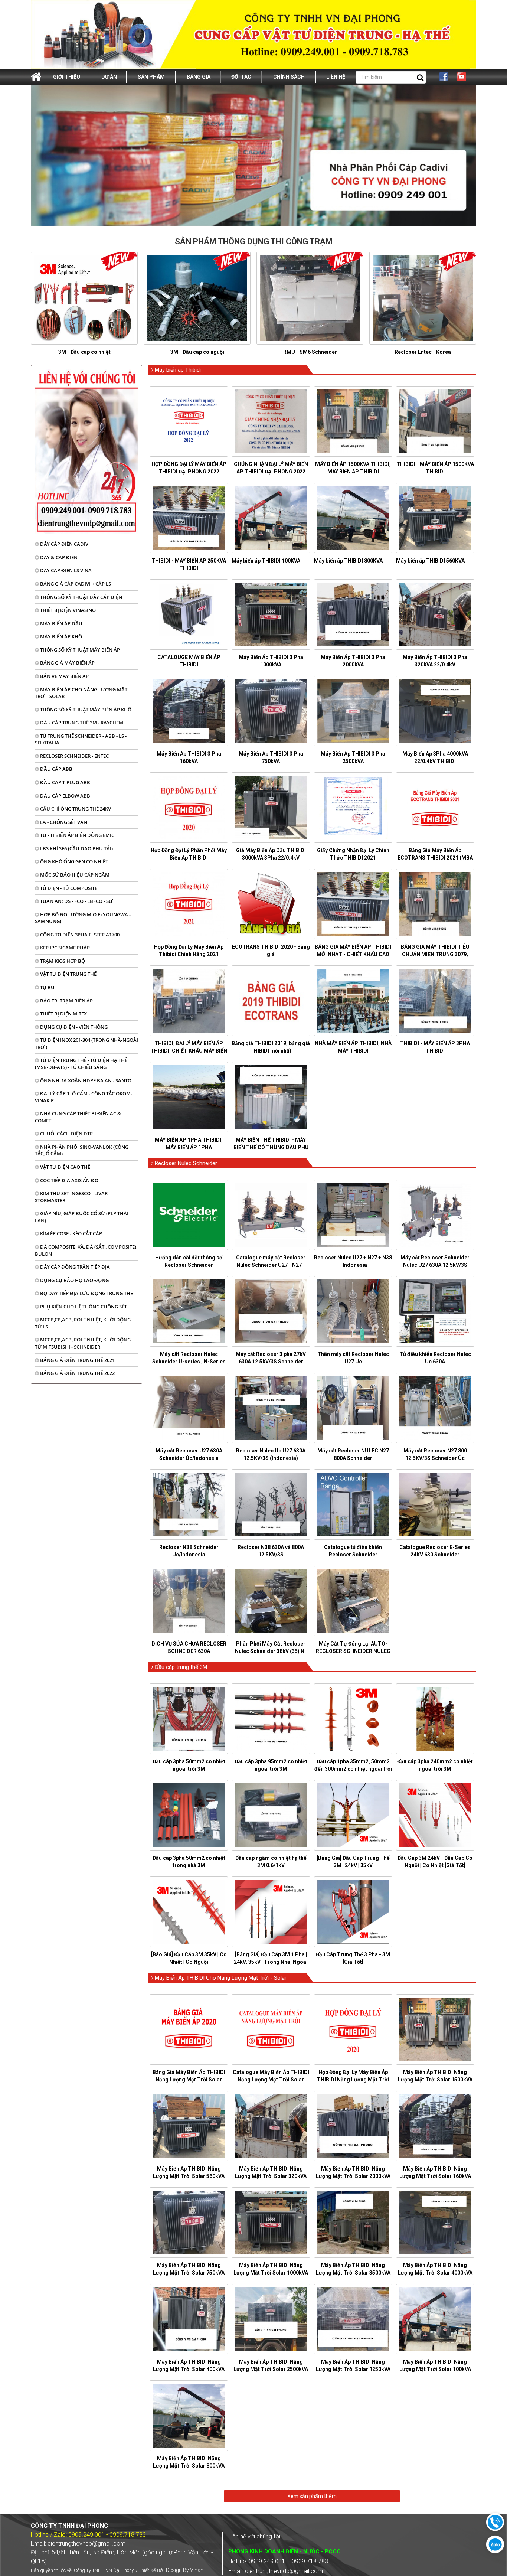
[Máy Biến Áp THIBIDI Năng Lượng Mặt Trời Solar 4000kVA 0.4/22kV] (435, 2223)
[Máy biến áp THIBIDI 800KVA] (353, 518)
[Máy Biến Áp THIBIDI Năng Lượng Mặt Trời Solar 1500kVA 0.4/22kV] (435, 2029)
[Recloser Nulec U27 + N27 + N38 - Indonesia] (353, 1215)
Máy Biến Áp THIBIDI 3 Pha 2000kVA (353, 661)
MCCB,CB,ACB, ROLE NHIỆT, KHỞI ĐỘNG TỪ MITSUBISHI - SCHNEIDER (83, 1343)
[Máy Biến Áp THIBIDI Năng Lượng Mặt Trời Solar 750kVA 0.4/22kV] (189, 2223)
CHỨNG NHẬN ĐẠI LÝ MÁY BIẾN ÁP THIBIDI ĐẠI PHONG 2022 (271, 468)
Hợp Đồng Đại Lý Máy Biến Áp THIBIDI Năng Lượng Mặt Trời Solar (353, 2080)
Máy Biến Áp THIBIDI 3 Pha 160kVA (189, 757)
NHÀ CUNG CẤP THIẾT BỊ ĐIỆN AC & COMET (78, 1117)
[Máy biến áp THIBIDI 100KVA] (271, 518)
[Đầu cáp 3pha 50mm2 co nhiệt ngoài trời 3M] (189, 1719)
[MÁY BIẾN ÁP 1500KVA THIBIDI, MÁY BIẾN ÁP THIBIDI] (353, 421)
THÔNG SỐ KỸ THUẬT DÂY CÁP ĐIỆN (81, 597)
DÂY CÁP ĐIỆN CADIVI (64, 544)
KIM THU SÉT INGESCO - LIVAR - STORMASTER (73, 1197)
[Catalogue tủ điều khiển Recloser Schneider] (353, 1504)
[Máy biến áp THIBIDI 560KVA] (435, 518)
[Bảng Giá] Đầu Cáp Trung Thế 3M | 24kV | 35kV (353, 1862)
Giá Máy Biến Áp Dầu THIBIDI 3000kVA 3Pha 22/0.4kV (271, 854)
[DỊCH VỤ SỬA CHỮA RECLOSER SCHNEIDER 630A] (189, 1601)
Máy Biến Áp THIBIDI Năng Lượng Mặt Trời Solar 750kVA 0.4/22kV (189, 2273)
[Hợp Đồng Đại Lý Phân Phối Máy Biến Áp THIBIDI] (189, 808)
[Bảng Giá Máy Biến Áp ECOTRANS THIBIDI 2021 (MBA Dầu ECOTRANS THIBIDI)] (435, 808)
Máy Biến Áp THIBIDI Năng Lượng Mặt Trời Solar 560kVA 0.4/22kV (189, 2176)
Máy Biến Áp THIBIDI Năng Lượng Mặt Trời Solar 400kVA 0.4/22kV (189, 2369)
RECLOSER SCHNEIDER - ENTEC (74, 756)
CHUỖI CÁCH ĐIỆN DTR (66, 1134)
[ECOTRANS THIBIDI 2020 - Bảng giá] (271, 904)
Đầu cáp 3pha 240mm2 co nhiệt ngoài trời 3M (435, 1765)
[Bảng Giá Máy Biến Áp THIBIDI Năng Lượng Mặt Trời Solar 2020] (189, 2029)
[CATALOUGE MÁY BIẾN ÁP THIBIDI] (189, 614)
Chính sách (289, 77)
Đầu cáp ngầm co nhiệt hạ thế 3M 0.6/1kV (271, 1862)
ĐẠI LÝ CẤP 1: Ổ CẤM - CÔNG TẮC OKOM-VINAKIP (84, 1097)
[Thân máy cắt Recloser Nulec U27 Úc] (353, 1311)
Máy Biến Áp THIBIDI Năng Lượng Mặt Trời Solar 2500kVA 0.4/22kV (271, 2369)
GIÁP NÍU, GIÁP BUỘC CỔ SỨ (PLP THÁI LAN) (82, 1217)
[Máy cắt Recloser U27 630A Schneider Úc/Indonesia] (189, 1408)
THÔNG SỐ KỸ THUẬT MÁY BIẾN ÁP (79, 650)
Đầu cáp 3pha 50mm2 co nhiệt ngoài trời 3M (189, 1765)
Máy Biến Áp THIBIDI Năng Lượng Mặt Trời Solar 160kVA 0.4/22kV (435, 2176)
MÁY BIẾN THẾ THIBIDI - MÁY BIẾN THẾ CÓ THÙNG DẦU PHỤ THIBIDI (271, 1147)
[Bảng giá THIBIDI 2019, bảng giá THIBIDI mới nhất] (271, 1001)
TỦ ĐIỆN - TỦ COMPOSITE (68, 888)
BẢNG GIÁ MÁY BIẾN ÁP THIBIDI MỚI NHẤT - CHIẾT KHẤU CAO (353, 950)
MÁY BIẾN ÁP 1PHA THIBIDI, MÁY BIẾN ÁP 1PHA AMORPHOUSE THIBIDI (189, 1147)
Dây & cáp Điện (58, 557)
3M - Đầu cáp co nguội (197, 352)
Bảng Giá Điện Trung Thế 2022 (77, 1373)
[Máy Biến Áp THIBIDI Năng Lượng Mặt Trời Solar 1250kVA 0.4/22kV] (353, 2319)
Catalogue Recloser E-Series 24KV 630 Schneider (435, 1551)
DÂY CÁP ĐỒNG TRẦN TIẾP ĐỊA (74, 1267)
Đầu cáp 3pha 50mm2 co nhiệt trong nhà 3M (189, 1862)
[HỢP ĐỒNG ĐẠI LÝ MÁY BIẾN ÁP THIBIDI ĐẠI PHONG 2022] (189, 421)
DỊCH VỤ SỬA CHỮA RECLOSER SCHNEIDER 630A (189, 1647)
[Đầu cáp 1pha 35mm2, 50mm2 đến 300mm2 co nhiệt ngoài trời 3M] (353, 1719)
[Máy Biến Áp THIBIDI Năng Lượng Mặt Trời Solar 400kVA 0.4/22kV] (189, 2319)
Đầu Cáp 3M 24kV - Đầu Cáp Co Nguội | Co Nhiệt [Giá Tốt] (435, 1862)
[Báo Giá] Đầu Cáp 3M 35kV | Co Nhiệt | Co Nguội (189, 1958)
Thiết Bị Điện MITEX (63, 1014)
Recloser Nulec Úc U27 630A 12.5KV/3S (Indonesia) (271, 1454)
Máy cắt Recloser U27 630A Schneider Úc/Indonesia (189, 1454)
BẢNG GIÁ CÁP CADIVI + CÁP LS (75, 584)
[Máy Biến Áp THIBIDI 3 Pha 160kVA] (189, 711)
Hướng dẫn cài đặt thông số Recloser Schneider (189, 1261)
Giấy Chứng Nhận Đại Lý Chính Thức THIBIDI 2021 (353, 854)
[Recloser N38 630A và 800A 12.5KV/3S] (271, 1504)
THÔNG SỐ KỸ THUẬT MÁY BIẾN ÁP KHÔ (85, 710)
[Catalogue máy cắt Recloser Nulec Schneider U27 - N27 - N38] (271, 1215)
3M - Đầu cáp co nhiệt (84, 352)
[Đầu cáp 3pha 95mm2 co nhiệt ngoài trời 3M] (271, 1719)
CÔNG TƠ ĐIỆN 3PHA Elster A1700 (79, 935)
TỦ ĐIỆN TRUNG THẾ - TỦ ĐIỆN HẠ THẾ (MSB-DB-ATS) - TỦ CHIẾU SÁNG (81, 1064)
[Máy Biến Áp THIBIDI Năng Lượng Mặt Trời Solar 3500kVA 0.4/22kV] (353, 2223)
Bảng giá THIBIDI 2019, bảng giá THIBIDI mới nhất (271, 1047)
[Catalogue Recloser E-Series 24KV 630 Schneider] (435, 1504)
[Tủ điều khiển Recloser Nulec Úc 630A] (435, 1311)
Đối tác (241, 77)
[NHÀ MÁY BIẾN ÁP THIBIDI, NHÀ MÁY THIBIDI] (353, 1001)
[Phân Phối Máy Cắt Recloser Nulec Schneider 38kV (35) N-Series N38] (271, 1601)
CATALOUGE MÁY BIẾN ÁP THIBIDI (189, 661)
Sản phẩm (151, 77)
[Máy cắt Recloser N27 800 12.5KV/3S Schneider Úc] (435, 1408)
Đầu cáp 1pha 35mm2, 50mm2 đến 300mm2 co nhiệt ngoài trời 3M (353, 1769)
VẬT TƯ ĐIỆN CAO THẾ (65, 1167)
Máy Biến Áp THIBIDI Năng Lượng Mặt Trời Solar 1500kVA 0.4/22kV (435, 2080)
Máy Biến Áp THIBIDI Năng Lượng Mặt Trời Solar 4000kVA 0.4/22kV (435, 2273)
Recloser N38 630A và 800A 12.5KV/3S (271, 1551)
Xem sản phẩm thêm (312, 2496)
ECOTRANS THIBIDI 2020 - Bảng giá (271, 950)
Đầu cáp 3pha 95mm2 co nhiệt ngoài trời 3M (271, 1765)
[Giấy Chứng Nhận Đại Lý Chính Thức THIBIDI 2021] (353, 808)
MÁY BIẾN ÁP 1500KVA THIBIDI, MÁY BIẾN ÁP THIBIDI (353, 468)
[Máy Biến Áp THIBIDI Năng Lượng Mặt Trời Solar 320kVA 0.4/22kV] (271, 2126)
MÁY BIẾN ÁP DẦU (61, 623)
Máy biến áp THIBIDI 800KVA (348, 561)
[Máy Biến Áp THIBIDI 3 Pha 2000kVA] (353, 614)
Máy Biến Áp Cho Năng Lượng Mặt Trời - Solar (81, 693)
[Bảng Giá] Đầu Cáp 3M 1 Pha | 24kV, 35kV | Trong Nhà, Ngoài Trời (271, 1962)
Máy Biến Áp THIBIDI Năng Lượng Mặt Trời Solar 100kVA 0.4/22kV (435, 2369)
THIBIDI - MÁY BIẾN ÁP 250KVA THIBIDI (189, 564)
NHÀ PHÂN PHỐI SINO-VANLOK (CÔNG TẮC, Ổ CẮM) (82, 1150)
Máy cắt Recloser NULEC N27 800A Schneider (353, 1454)
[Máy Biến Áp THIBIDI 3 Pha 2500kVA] (353, 711)
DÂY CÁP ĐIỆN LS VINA (65, 570)
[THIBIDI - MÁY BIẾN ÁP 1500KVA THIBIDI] (435, 421)
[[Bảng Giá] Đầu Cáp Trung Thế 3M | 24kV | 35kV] (353, 1815)
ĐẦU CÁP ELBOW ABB (65, 796)
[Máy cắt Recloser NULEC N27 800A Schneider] (353, 1408)
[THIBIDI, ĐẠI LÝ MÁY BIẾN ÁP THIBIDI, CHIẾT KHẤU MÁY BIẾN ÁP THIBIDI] (189, 1001)
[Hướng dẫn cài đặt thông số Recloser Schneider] (189, 1215)
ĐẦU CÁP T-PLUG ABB (65, 782)
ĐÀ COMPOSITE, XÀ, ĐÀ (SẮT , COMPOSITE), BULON (86, 1250)
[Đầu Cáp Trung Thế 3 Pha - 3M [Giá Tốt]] (353, 1912)
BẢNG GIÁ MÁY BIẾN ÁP (67, 663)
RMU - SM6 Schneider (310, 352)
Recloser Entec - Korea (423, 352)
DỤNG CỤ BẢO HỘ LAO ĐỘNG (74, 1280)
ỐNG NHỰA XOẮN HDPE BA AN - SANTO (85, 1080)
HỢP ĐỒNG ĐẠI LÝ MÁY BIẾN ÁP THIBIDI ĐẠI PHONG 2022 (189, 468)
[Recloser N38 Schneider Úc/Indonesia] (189, 1504)
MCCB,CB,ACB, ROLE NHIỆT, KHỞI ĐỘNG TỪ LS (83, 1323)
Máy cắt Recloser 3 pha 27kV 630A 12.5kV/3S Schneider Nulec (271, 1362)
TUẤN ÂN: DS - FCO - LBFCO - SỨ (76, 901)
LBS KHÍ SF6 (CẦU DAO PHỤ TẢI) (76, 848)
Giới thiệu (67, 77)
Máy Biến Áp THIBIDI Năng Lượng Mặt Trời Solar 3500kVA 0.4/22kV (353, 2273)
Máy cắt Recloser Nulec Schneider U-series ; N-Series (189, 1358)
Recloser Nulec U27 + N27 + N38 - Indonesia (353, 1261)
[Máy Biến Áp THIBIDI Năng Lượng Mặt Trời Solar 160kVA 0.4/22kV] (435, 2126)
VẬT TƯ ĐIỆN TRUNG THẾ (68, 974)
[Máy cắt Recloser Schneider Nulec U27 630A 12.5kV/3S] (435, 1215)
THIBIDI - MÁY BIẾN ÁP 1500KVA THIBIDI (435, 468)
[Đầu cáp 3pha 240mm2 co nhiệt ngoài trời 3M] (435, 1719)
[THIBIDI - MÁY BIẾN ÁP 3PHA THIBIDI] (435, 1001)
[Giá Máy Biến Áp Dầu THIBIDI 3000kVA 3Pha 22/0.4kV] (271, 808)
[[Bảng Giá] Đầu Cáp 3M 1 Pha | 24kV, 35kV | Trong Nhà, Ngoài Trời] (271, 1912)
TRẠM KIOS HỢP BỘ (62, 961)
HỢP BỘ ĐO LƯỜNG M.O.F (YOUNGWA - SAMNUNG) (83, 918)
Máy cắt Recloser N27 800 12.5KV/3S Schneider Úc (435, 1454)
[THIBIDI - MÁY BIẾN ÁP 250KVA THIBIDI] (189, 518)
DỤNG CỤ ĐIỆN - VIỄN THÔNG (73, 1027)
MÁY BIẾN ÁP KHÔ (60, 636)
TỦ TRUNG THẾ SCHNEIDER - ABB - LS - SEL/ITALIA (81, 739)
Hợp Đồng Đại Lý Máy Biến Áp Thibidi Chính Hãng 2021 (189, 950)
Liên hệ (336, 77)
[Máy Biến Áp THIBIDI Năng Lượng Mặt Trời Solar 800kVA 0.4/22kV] (189, 2416)
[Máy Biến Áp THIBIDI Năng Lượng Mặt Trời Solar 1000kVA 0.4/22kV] (271, 2223)
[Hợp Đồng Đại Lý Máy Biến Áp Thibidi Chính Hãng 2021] (189, 904)
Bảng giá (199, 77)
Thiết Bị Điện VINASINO (67, 610)
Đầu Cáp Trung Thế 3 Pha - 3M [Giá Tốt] (353, 1958)
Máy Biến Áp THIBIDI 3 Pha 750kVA (271, 757)
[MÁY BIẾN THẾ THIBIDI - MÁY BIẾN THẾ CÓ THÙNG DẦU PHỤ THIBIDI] (271, 1097)
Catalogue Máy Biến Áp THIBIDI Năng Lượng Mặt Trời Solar (271, 2076)
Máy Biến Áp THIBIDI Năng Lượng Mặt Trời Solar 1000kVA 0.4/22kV (271, 2273)
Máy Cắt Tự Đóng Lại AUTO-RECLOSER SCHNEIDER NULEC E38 (353, 1651)
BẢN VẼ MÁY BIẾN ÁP (64, 676)
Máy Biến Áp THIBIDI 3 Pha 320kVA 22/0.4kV (435, 661)
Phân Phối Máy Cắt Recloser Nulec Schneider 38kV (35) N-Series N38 (271, 1651)
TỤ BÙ (47, 987)
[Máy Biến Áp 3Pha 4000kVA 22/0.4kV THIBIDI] (435, 711)
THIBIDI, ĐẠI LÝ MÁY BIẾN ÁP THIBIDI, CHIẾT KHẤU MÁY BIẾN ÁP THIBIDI (189, 1051)
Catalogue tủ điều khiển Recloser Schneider (353, 1551)
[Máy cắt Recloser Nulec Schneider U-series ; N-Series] (189, 1311)
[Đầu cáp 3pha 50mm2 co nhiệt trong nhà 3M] (189, 1815)
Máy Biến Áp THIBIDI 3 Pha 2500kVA (353, 757)
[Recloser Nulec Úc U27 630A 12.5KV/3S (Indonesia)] (271, 1408)
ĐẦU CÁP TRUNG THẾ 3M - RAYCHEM (81, 723)
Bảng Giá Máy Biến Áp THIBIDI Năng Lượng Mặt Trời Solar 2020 (189, 2080)
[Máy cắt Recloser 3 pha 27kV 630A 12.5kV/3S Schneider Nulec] (271, 1311)
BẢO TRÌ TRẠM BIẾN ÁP (66, 1001)
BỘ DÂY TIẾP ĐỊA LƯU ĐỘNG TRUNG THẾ (86, 1293)
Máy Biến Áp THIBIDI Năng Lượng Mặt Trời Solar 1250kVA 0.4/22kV (353, 2369)
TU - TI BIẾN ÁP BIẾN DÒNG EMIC (77, 835)
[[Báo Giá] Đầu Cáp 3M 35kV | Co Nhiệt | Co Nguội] (189, 1912)
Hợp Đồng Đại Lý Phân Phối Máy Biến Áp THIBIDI (189, 854)
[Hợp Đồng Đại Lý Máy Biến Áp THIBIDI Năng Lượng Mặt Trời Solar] (353, 2029)
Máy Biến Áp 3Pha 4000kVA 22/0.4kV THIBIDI (435, 757)
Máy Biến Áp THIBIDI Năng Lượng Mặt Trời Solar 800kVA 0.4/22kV (189, 2466)
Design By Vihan (185, 2570)
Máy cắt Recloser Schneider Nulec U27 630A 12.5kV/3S (435, 1261)
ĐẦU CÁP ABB (56, 769)
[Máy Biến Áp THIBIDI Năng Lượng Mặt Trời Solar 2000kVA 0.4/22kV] (353, 2126)
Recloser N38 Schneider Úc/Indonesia (189, 1551)
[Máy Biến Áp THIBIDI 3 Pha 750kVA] (271, 711)
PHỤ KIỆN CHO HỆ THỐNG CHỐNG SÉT (83, 1307)
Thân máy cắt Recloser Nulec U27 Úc (353, 1358)
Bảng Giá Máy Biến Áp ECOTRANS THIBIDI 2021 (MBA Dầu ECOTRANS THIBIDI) (435, 858)
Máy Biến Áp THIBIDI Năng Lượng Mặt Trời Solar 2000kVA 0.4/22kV (353, 2176)
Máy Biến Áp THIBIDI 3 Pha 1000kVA (271, 661)
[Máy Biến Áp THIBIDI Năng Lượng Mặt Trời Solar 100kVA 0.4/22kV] (435, 2319)
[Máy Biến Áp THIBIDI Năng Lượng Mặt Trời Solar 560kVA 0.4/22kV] (189, 2126)
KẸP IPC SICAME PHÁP (64, 948)
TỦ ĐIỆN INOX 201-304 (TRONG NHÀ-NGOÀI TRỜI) (86, 1044)
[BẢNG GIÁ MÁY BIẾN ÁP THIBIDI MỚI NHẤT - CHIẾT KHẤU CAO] (353, 904)
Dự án (109, 77)
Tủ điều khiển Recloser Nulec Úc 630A (435, 1358)
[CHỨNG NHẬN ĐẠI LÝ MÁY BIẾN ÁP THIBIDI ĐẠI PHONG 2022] (271, 421)
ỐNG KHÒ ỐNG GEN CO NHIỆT (73, 861)
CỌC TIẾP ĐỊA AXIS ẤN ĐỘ (69, 1180)
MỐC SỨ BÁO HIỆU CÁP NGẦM (74, 875)
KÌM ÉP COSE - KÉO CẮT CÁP (71, 1233)
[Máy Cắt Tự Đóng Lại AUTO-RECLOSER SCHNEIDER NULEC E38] (353, 1601)
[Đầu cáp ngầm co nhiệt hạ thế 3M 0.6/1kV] (271, 1815)
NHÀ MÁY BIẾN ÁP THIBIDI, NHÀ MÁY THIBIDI (353, 1047)
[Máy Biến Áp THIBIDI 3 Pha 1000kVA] (271, 614)
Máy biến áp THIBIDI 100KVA (266, 561)
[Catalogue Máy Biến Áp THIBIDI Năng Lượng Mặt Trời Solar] (271, 2029)
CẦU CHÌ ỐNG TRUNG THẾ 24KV (75, 809)
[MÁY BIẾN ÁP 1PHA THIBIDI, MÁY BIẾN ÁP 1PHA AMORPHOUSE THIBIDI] (189, 1097)
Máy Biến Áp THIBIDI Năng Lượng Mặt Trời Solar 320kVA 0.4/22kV (271, 2176)
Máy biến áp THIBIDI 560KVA (430, 561)
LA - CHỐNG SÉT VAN (63, 822)
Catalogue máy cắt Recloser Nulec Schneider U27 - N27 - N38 (271, 1265)
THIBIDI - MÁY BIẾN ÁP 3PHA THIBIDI (435, 1047)
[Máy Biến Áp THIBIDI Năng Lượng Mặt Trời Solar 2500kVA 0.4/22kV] (271, 2319)
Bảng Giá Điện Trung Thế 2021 (77, 1360)
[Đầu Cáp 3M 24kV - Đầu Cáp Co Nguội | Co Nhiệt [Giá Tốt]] (435, 1815)
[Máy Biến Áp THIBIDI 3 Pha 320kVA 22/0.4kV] (435, 614)
